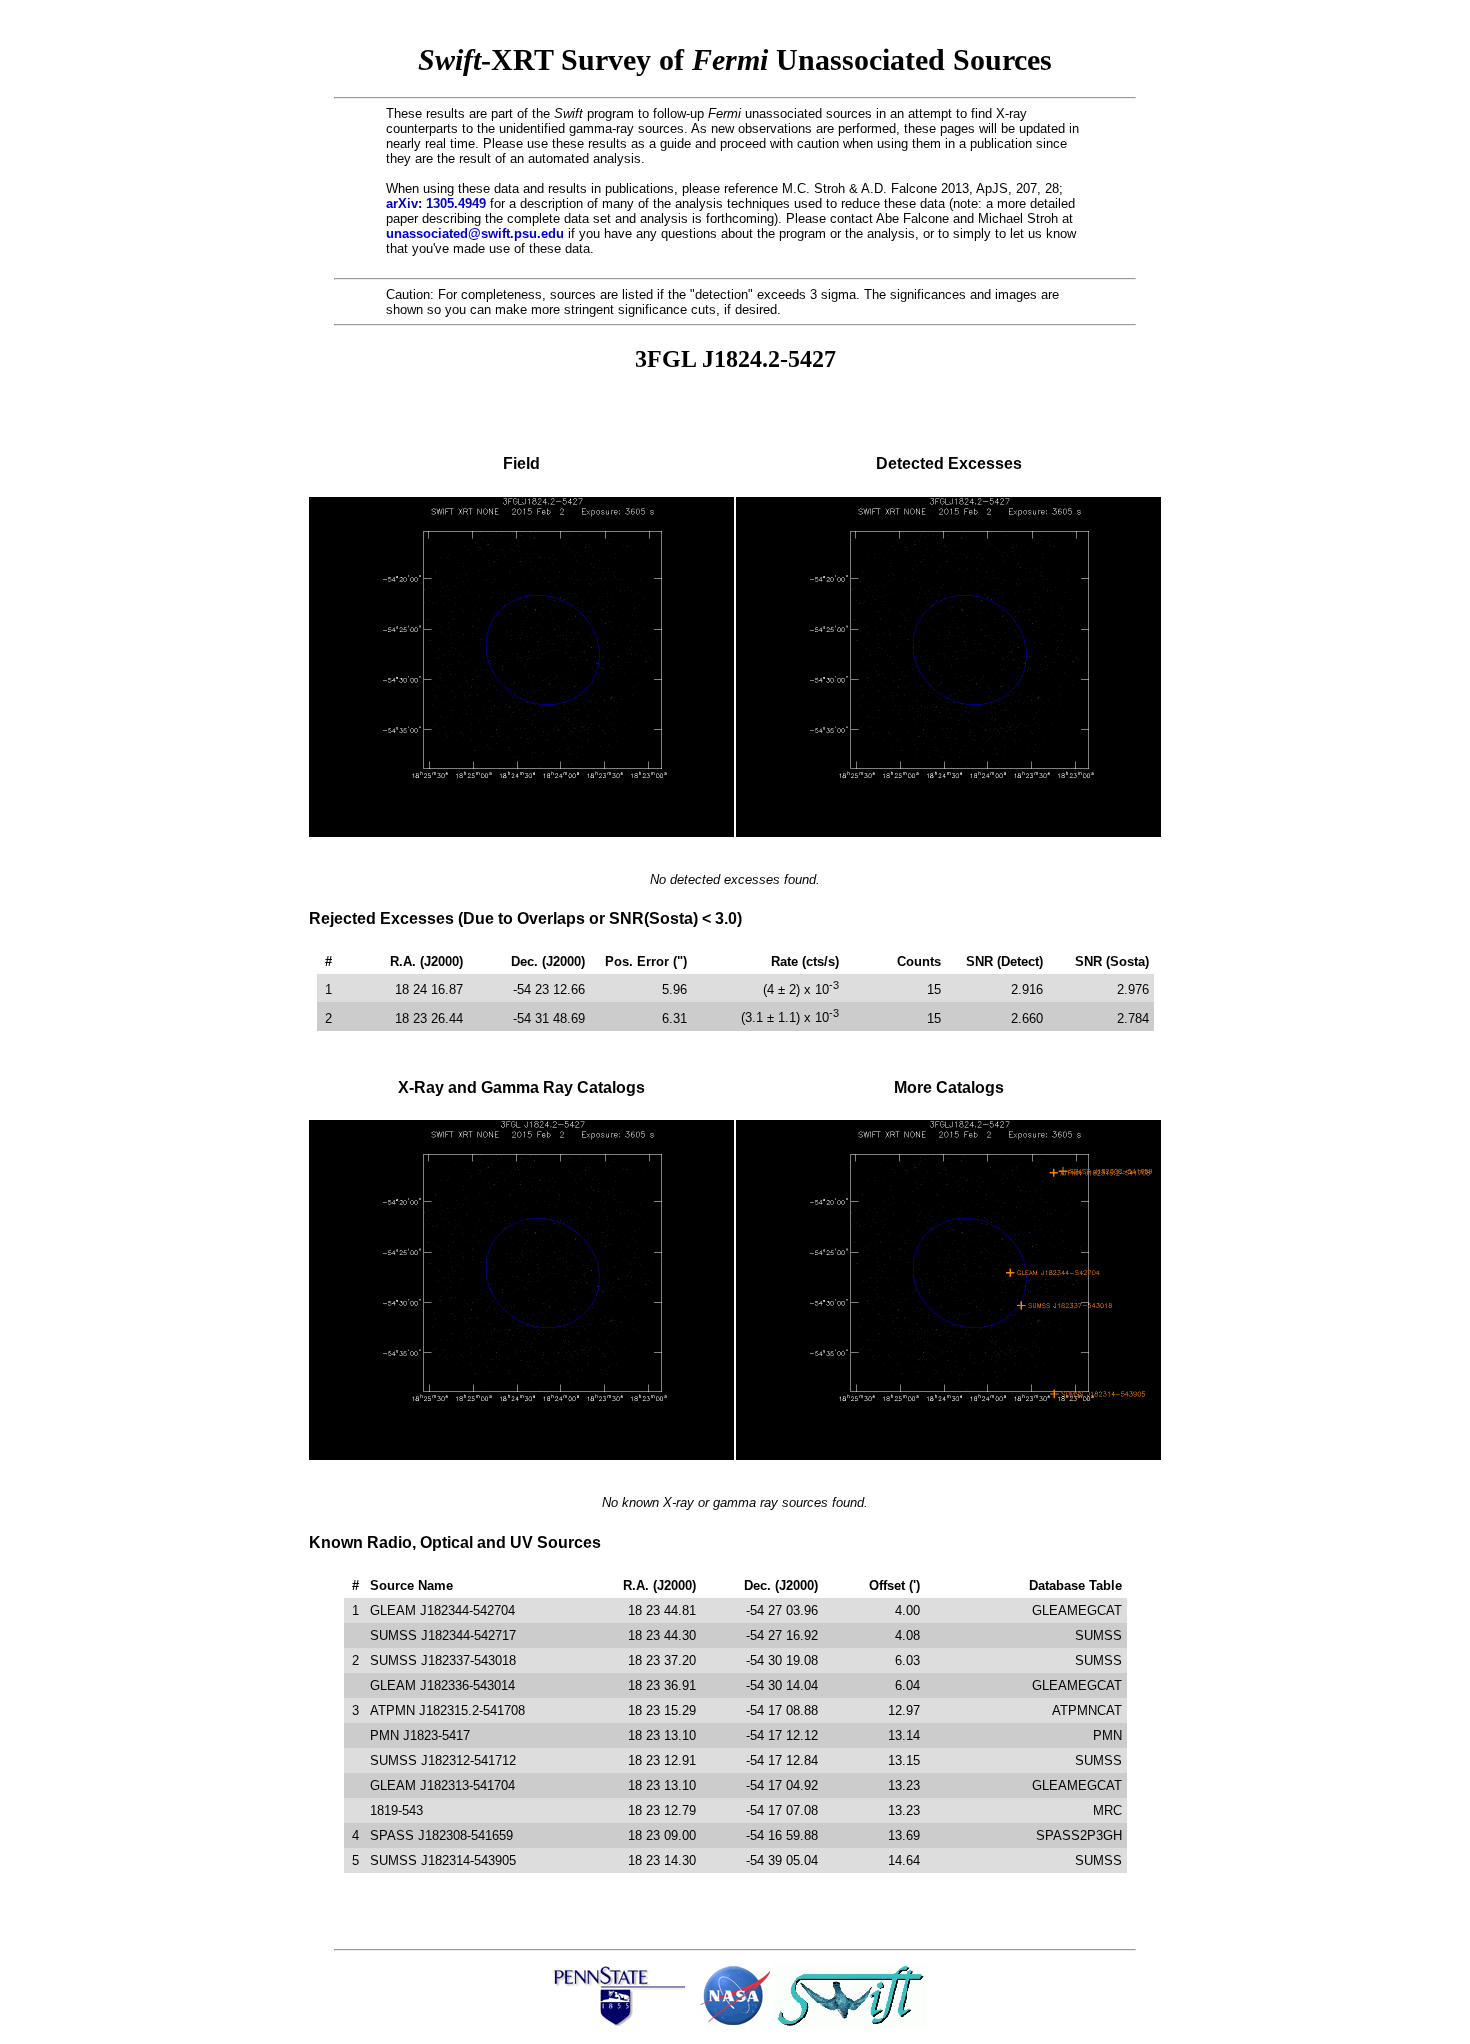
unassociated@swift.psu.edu (475, 233)
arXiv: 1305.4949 (436, 203)
